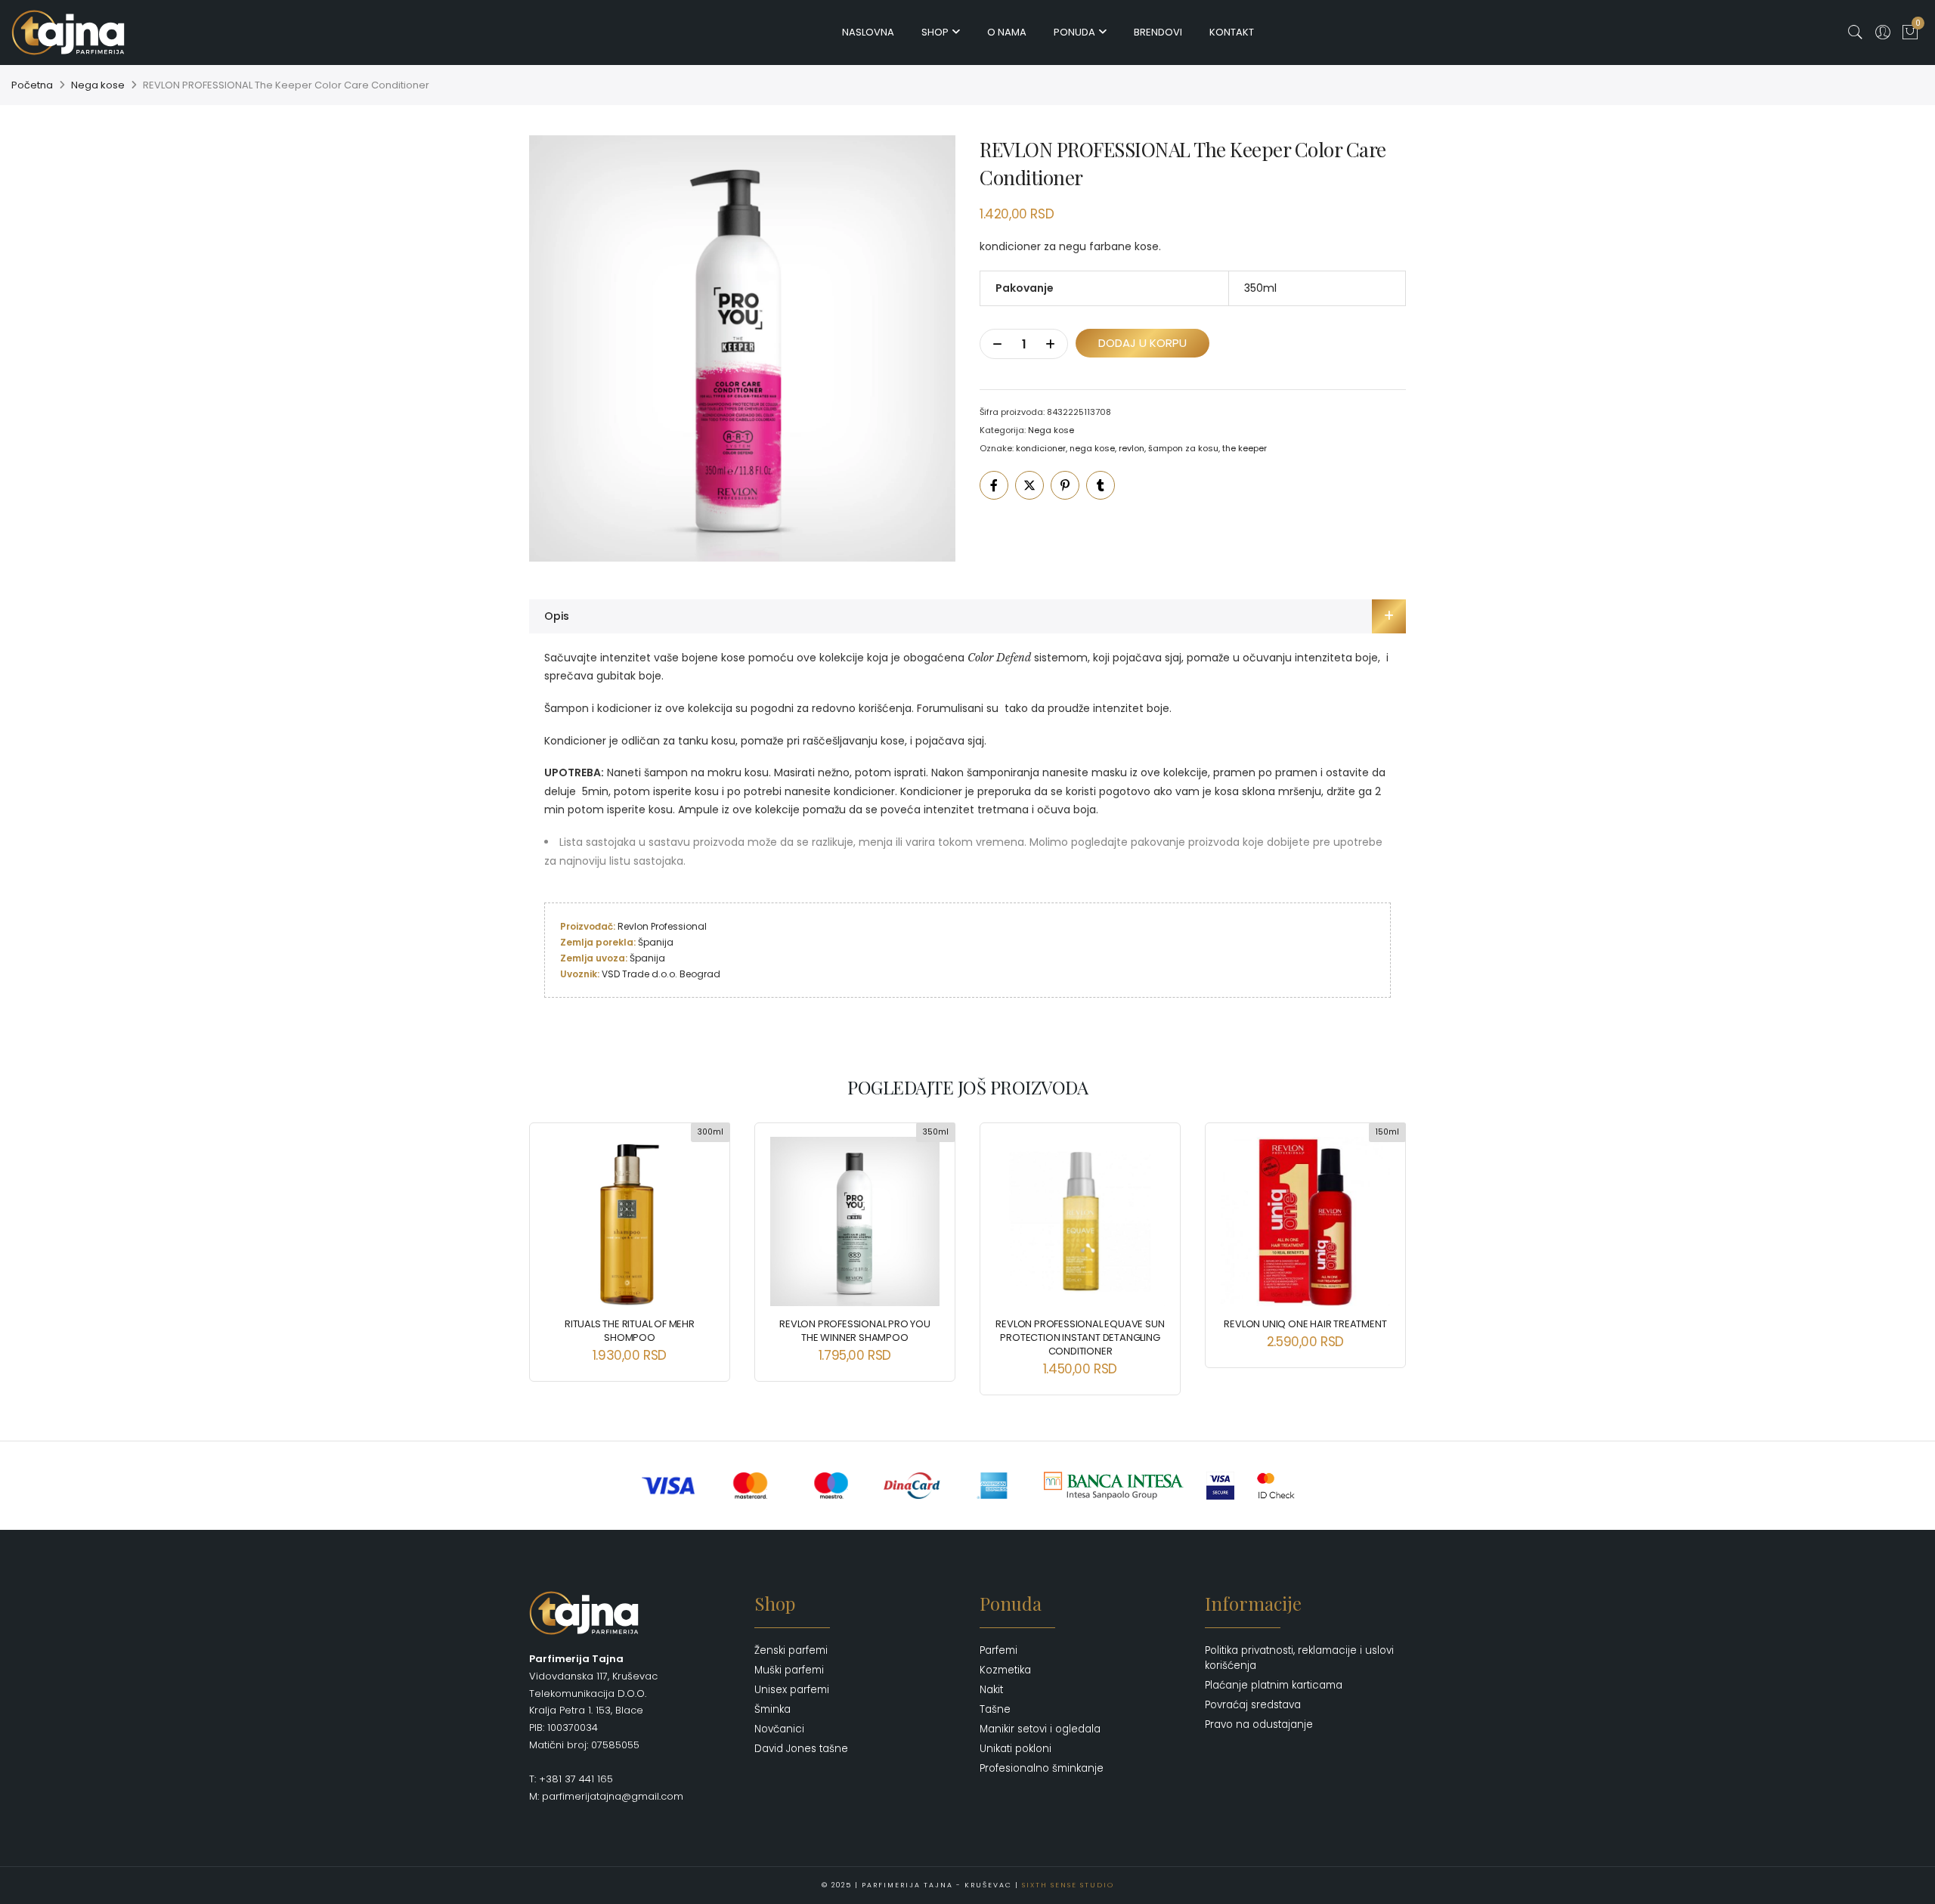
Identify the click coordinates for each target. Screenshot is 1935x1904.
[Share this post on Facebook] (994, 485)
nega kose (1092, 448)
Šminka (772, 1709)
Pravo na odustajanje (1259, 1724)
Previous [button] (554, 1248)
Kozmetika (1005, 1670)
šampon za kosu (1183, 448)
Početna (32, 85)
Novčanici (779, 1729)
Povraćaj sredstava (1253, 1705)
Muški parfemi (789, 1670)
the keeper (1245, 448)
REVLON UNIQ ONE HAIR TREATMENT (1305, 1324)
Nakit (991, 1690)
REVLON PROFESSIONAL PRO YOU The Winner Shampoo (855, 1331)
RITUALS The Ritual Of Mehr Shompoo (630, 1331)
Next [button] (1381, 1248)
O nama (1007, 32)
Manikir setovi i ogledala (1040, 1729)
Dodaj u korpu (1142, 343)
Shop (935, 32)
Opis (557, 616)
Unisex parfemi (792, 1690)
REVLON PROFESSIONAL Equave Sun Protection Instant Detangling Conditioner (1080, 1337)
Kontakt (1232, 32)
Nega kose (98, 85)
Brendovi (1158, 32)
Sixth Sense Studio (1068, 1885)
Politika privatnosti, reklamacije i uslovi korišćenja (1299, 1658)
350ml (1260, 288)
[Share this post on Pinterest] (1065, 485)
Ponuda (1074, 32)
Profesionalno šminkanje (1042, 1768)
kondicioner (1041, 448)
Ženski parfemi (791, 1650)
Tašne (995, 1709)
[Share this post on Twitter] (1029, 485)
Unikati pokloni (1015, 1749)
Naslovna (868, 32)
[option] (742, 348)
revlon (1132, 448)
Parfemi (998, 1650)
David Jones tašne (801, 1749)
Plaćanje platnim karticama (1274, 1685)
